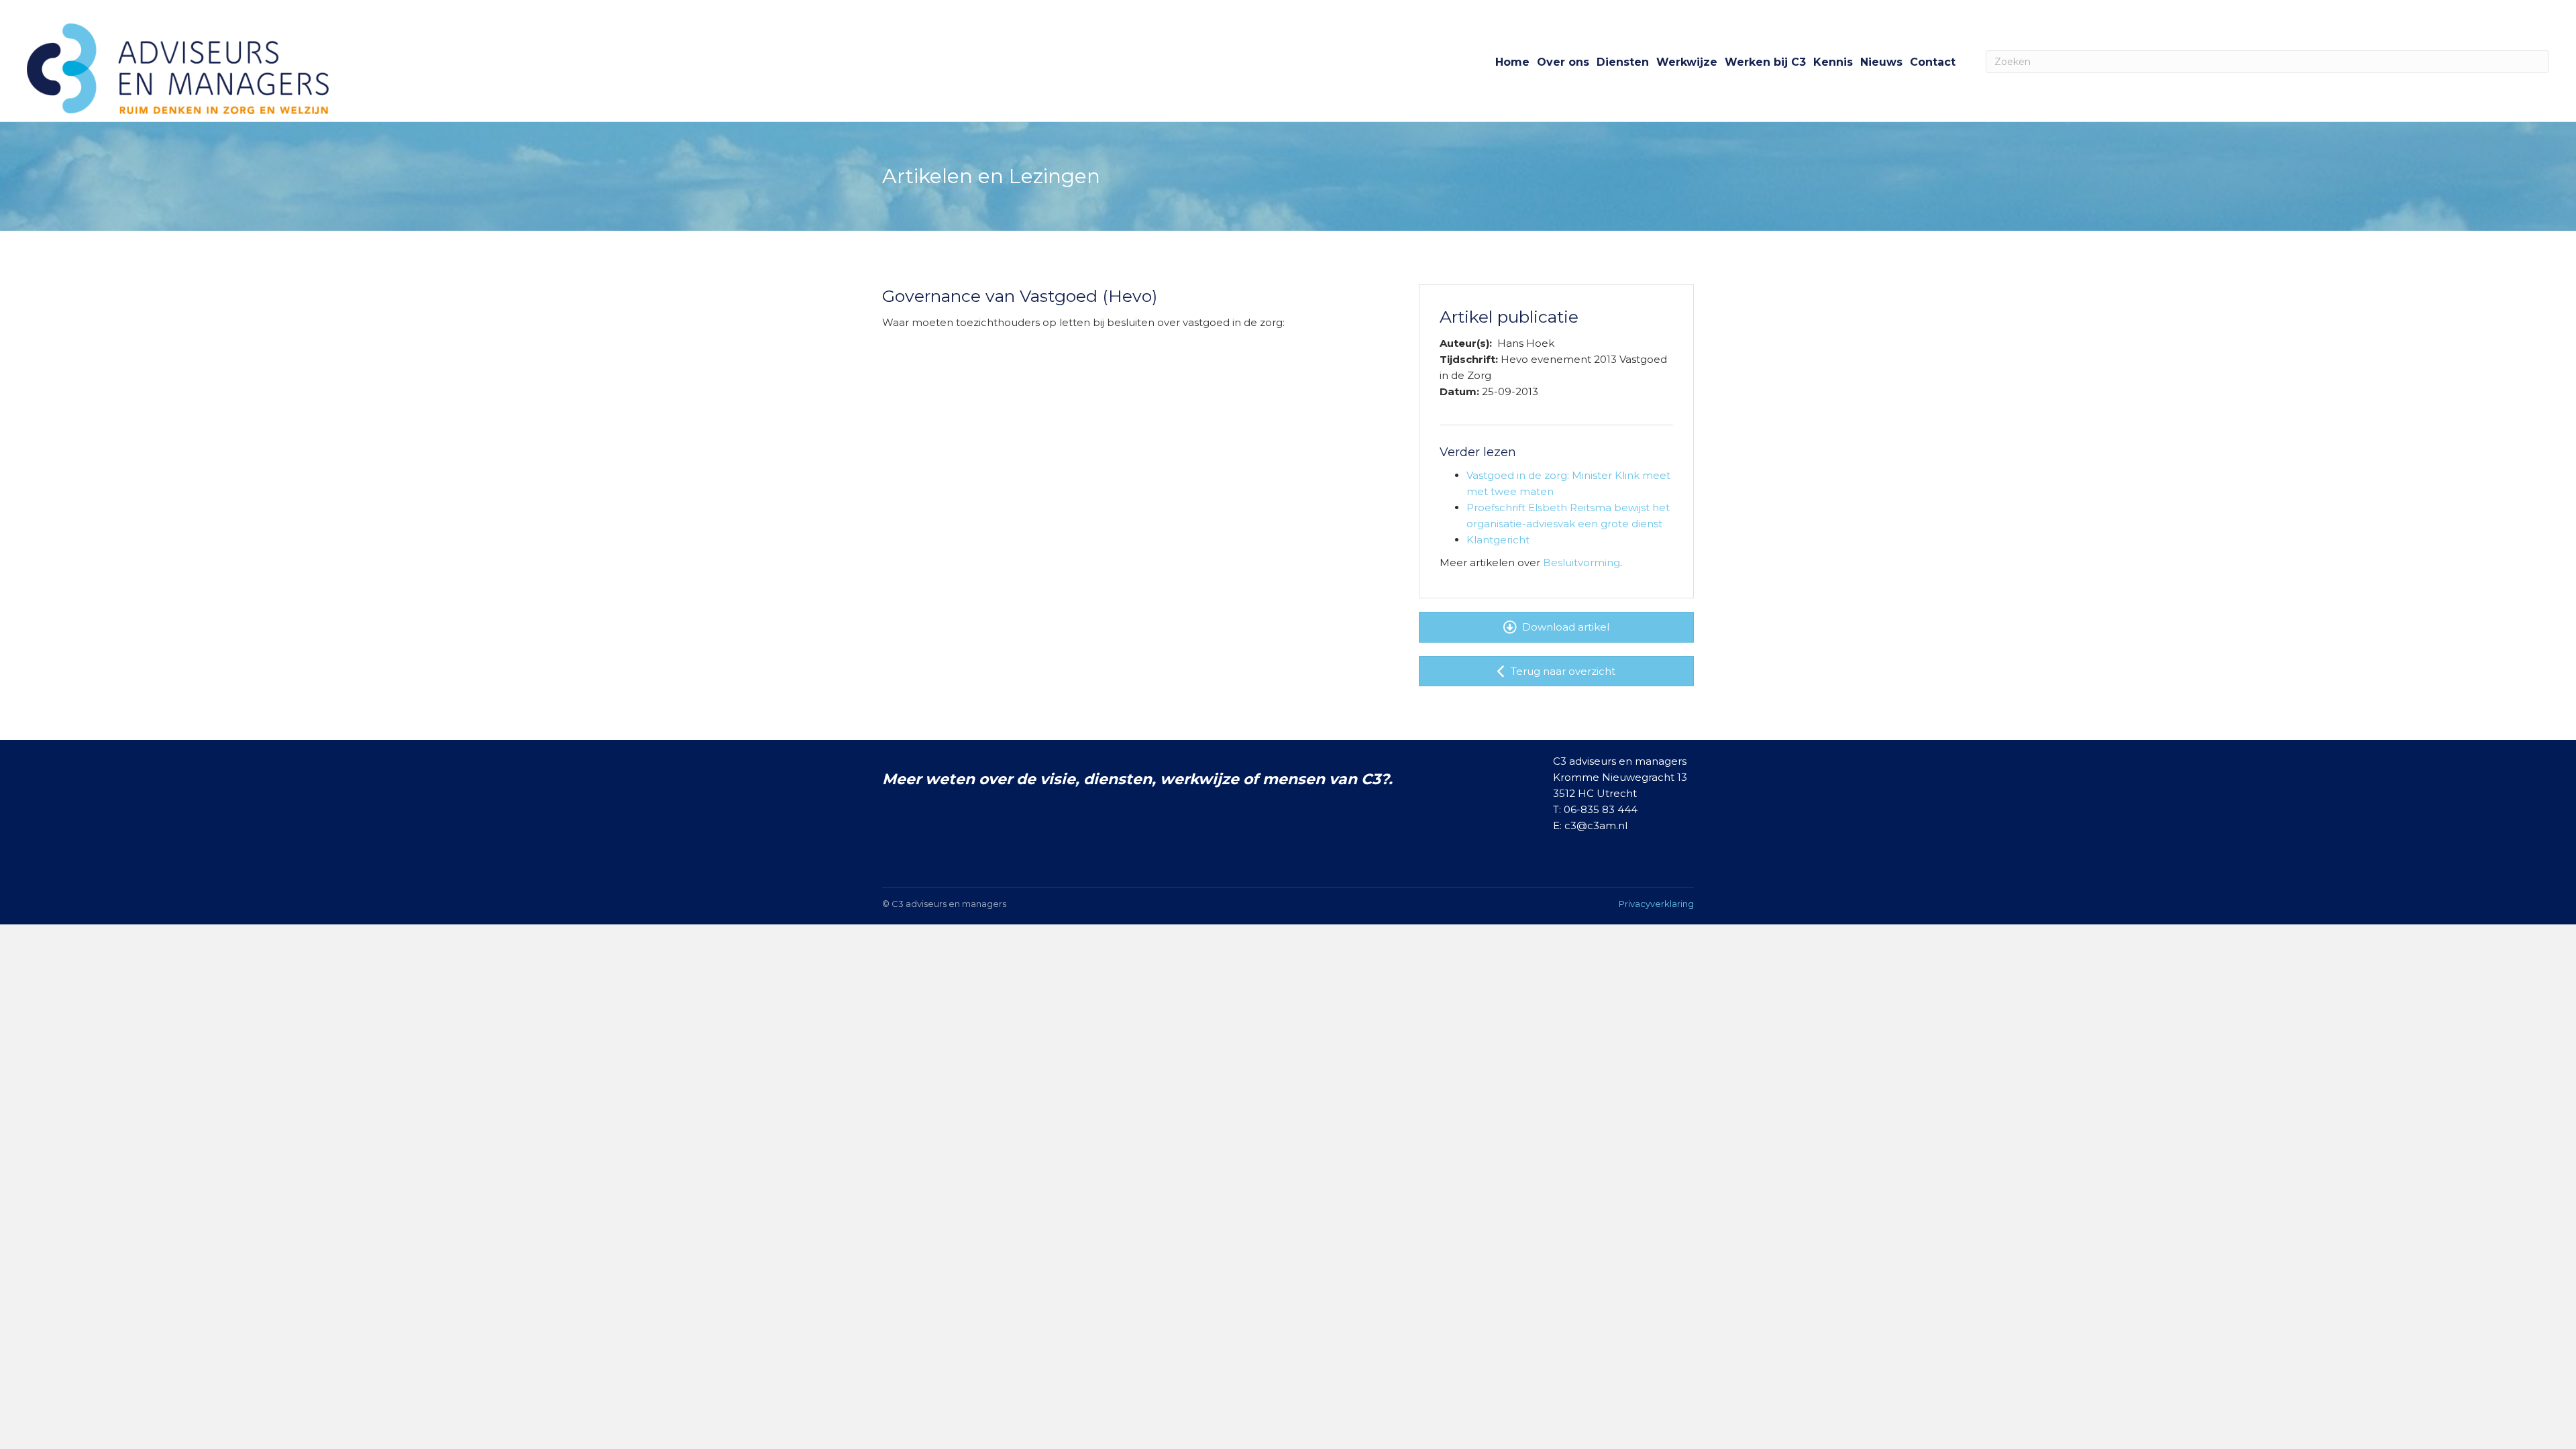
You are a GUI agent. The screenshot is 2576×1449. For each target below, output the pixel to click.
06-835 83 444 (1601, 809)
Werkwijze (1687, 62)
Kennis (1833, 62)
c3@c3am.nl (1596, 825)
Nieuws (1881, 62)
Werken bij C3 (1765, 62)
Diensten (1623, 62)
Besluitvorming (1581, 562)
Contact (1933, 62)
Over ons (1563, 62)
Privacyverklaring (1656, 904)
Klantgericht (1498, 540)
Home (1512, 62)
